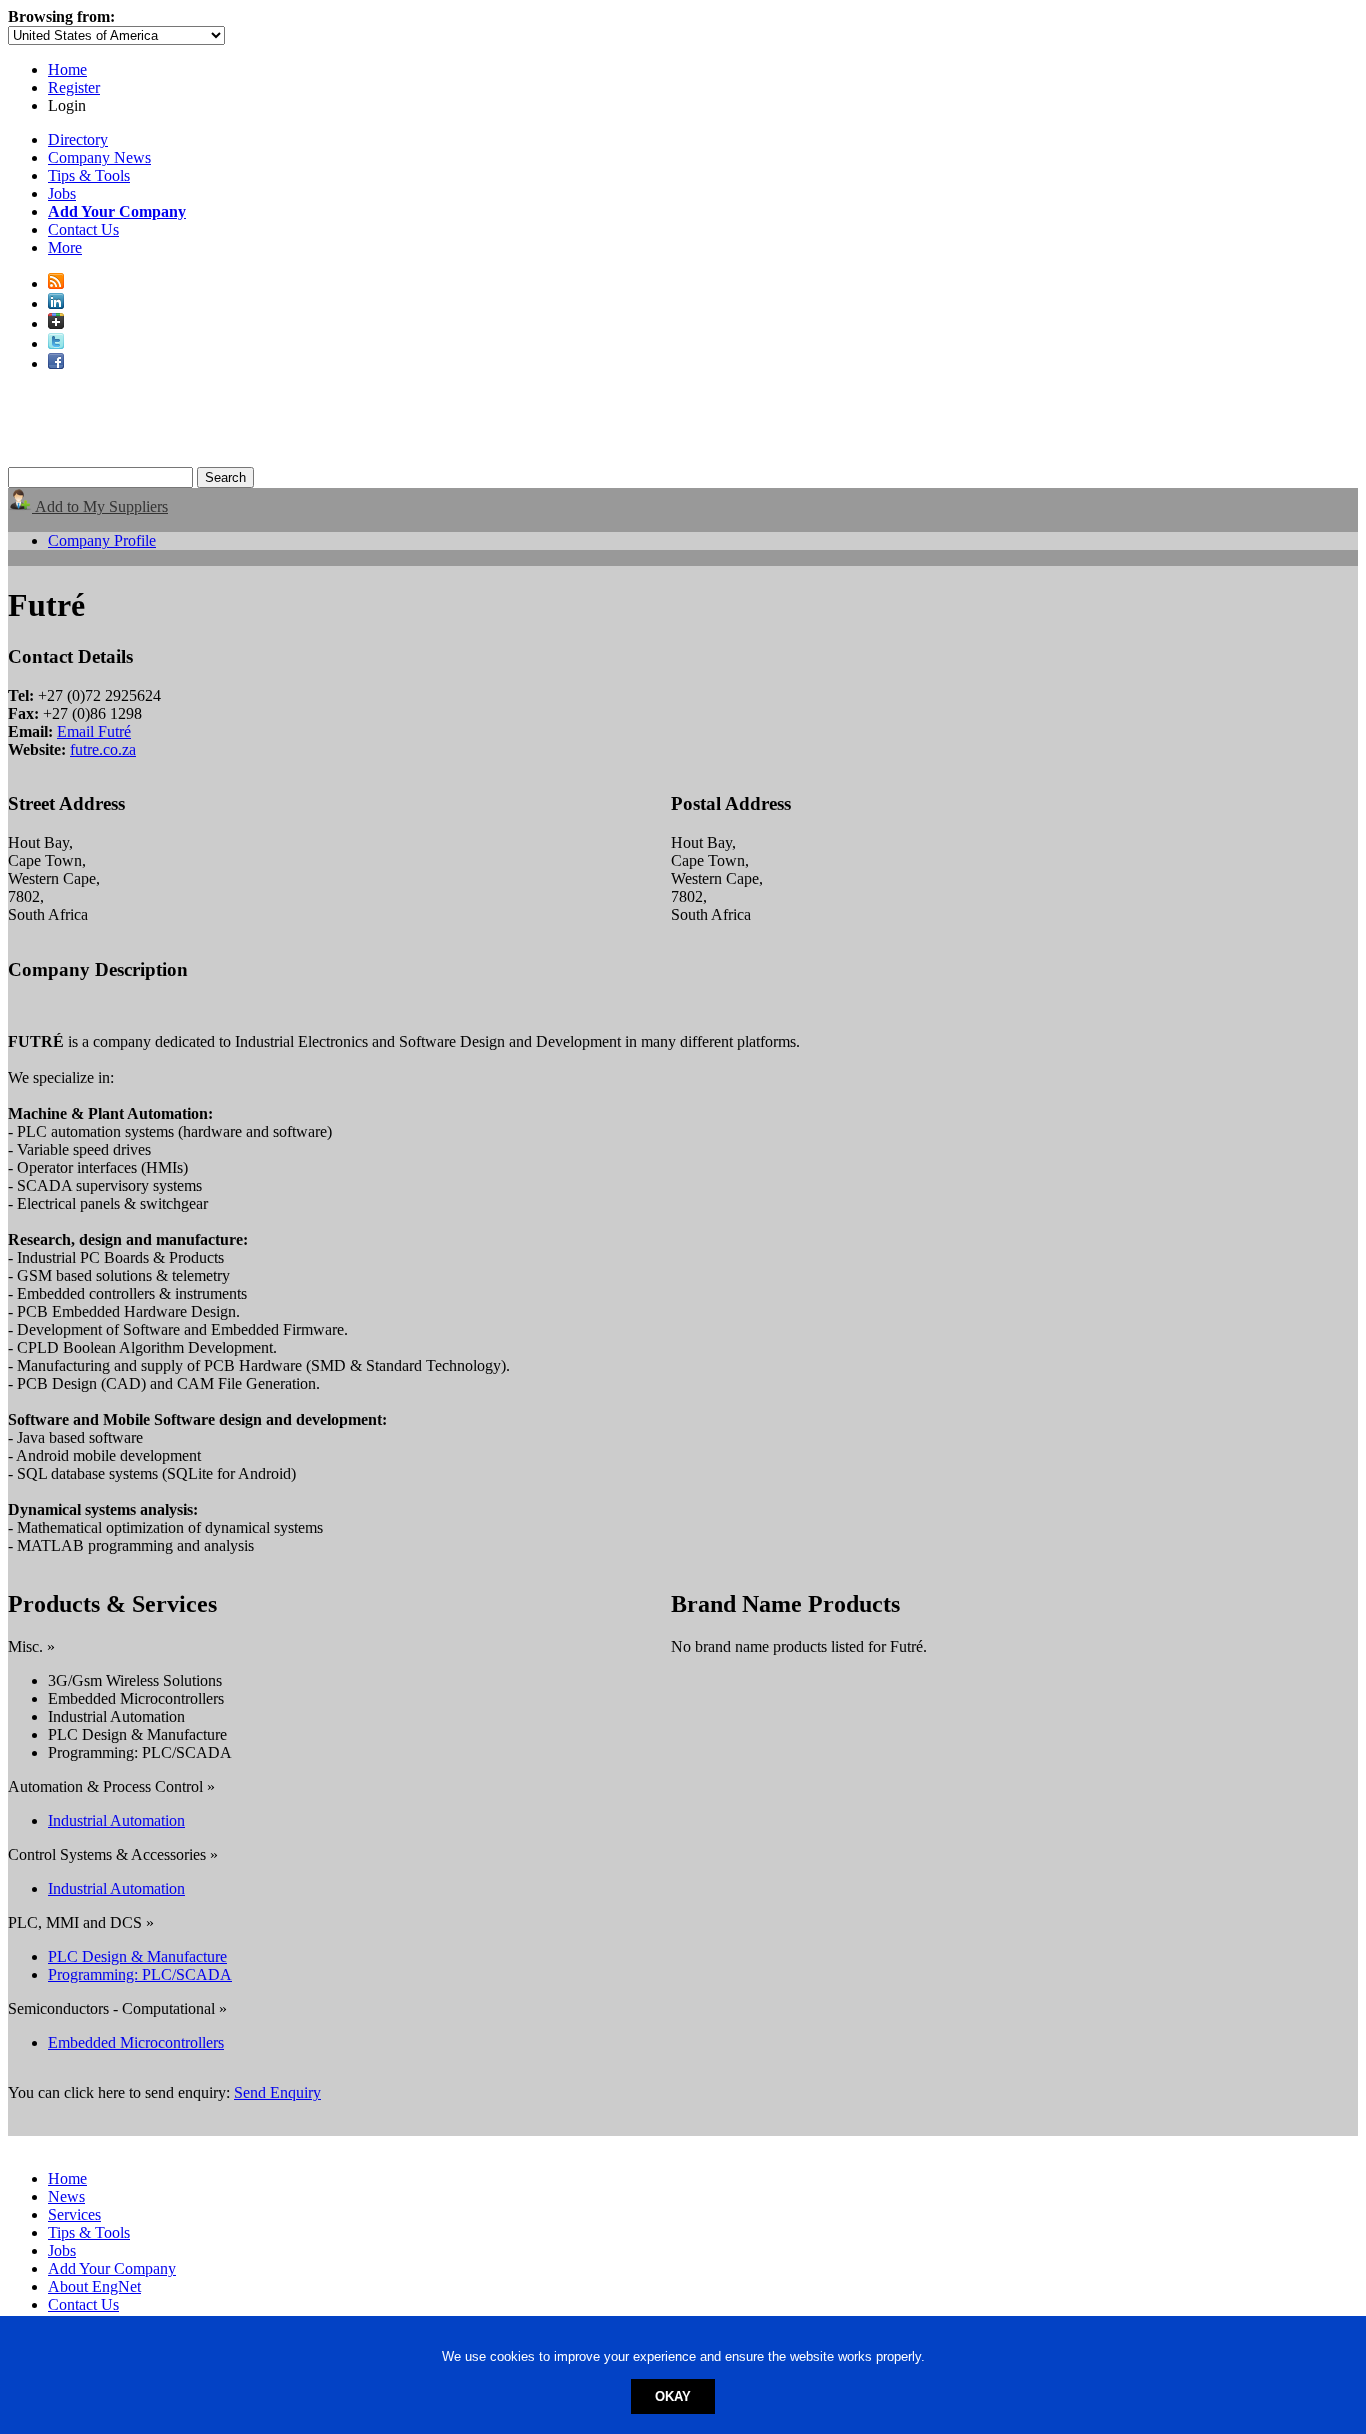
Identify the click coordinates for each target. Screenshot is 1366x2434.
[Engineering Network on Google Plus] (56, 323)
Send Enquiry (277, 2092)
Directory (78, 139)
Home (67, 69)
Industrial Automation (116, 1820)
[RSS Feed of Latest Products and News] (56, 283)
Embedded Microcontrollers (136, 2042)
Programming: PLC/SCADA (140, 1974)
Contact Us (83, 229)
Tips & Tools (89, 175)
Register (74, 87)
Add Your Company (112, 2268)
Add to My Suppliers (100, 506)
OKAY (673, 2396)
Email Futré (94, 731)
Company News (99, 157)
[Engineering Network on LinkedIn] (56, 303)
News (66, 2196)
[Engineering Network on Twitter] (56, 343)
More (65, 247)
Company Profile (102, 540)
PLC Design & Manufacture (137, 1956)
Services (74, 2214)
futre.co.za (103, 749)
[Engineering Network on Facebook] (56, 363)
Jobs (62, 193)
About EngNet (94, 2286)
